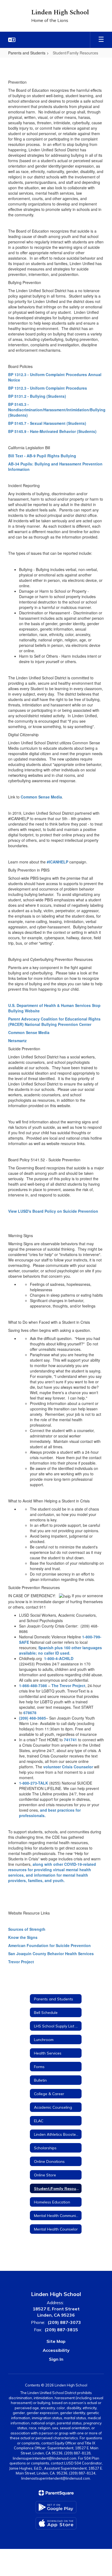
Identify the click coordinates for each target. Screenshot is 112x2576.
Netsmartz (17, 1041)
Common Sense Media (41, 797)
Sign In (56, 2359)
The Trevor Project (68, 1685)
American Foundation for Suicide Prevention (49, 1945)
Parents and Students (27, 53)
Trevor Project (21, 1962)
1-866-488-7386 (33, 1685)
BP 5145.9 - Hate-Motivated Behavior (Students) (52, 431)
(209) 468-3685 (32, 1718)
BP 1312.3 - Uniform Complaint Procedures (48, 388)
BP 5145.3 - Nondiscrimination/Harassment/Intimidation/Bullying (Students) (57, 410)
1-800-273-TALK (34, 1783)
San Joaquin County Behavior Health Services (51, 1954)
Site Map (56, 2341)
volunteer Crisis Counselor (69, 1767)
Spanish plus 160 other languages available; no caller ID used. (60, 1650)
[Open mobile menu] (101, 40)
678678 (30, 1713)
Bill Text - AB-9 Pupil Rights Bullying (42, 456)
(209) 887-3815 (61, 2330)
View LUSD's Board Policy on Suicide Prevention (53, 1211)
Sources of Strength (27, 1929)
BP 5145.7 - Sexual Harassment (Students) (47, 423)
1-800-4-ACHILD (59, 1658)
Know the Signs (23, 1937)
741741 (70, 1740)
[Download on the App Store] (56, 2523)
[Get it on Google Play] (56, 2507)
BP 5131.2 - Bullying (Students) (37, 396)
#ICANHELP (57, 862)
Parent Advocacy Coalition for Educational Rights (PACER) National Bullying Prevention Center (54, 1022)
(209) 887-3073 (64, 2322)
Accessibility (56, 2350)
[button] (12, 40)
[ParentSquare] (56, 2493)
